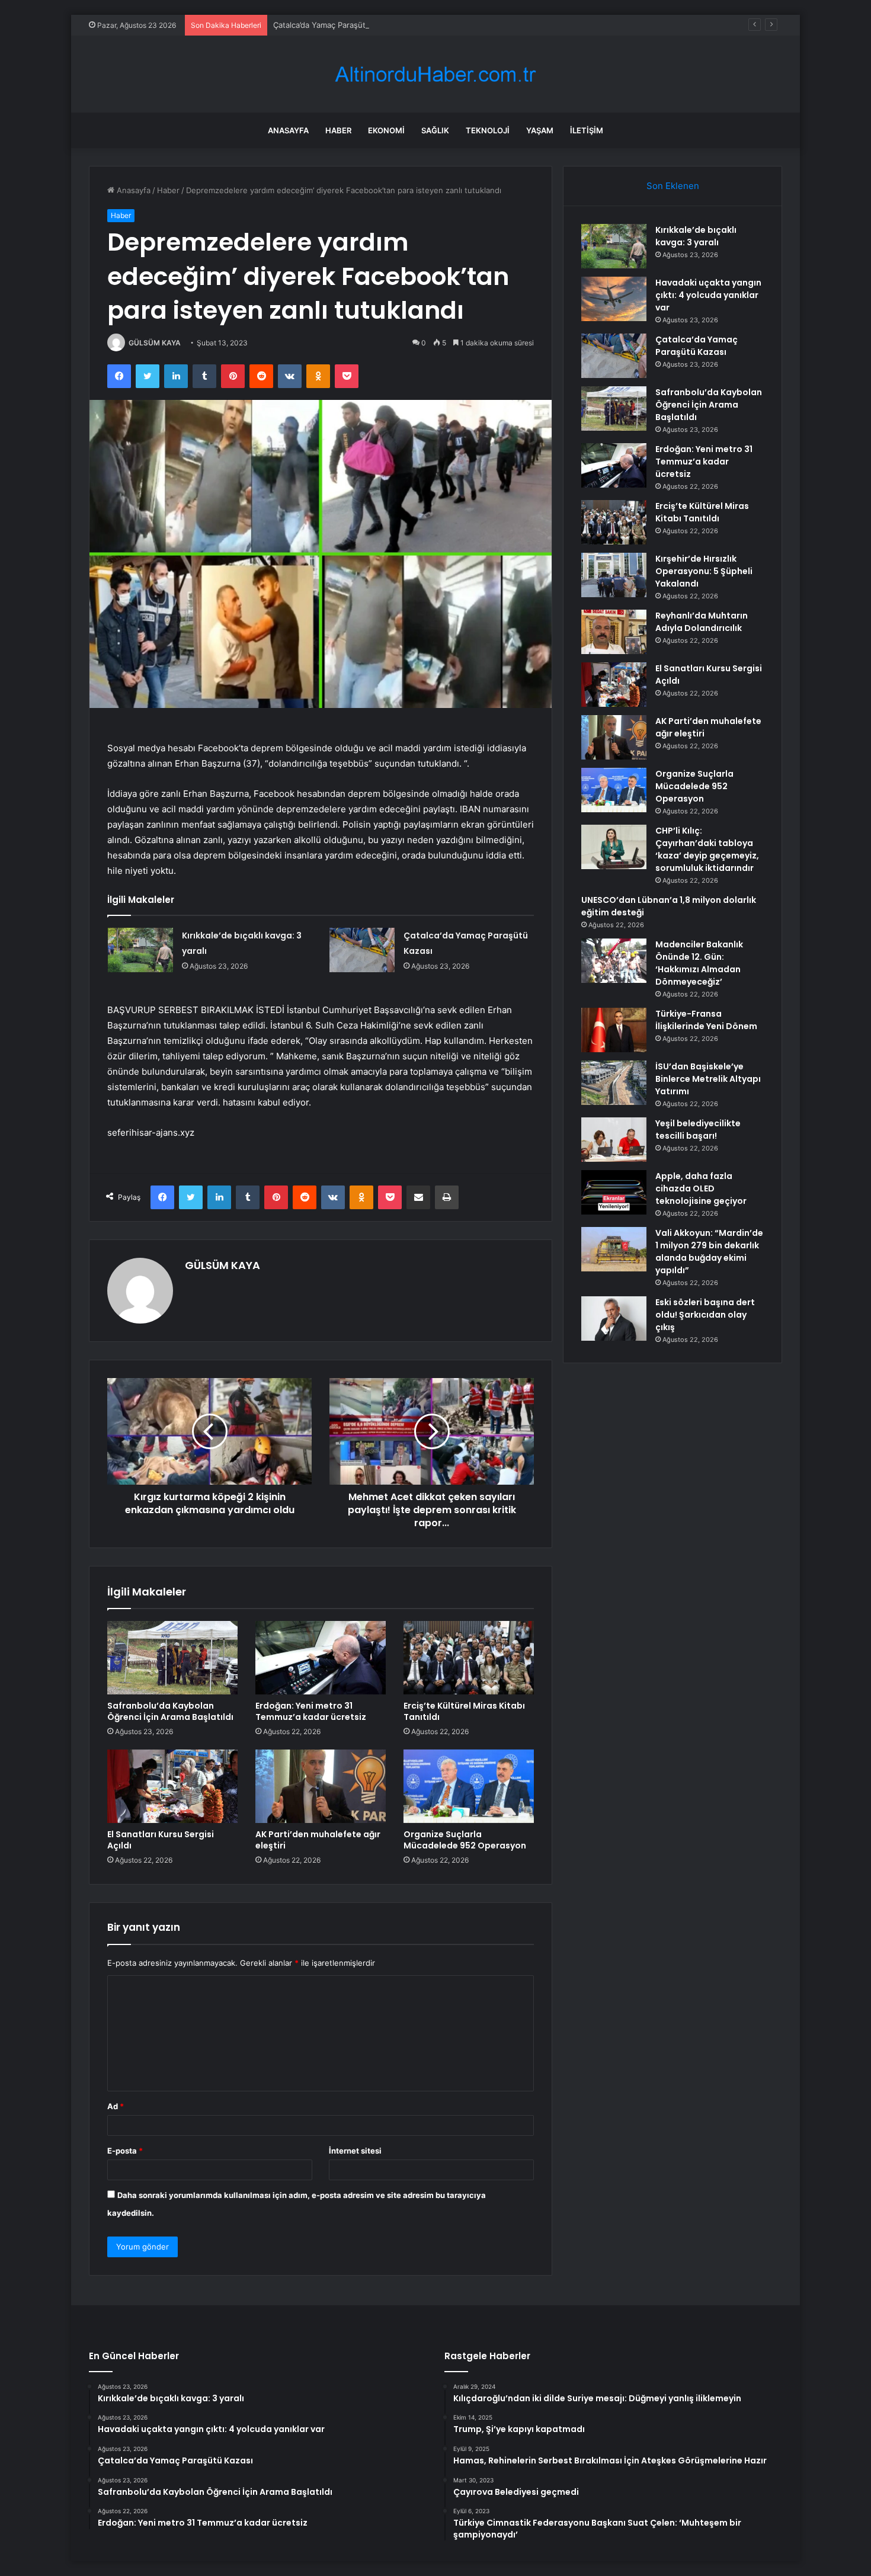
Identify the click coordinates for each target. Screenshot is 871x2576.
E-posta (125, 2151)
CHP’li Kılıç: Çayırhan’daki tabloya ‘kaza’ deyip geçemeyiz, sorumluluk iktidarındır (707, 849)
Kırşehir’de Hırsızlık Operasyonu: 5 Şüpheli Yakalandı (704, 571)
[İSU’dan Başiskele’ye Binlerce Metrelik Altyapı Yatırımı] (614, 1083)
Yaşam (540, 130)
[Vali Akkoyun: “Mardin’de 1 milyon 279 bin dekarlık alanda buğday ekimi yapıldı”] (614, 1249)
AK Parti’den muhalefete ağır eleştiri (318, 1840)
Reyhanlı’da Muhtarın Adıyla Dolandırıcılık (702, 622)
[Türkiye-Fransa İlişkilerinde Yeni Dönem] (614, 1030)
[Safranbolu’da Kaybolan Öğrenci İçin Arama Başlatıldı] (172, 1658)
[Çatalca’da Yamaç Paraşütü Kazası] (362, 950)
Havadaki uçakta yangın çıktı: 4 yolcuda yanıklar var (708, 295)
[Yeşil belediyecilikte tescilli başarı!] (614, 1140)
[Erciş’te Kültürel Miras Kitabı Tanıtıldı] (469, 1658)
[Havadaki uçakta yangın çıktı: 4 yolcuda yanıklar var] (614, 299)
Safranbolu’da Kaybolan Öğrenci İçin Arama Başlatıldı (170, 1711)
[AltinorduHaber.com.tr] (435, 74)
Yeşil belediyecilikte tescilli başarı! (698, 1130)
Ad (116, 2106)
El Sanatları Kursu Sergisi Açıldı (161, 1840)
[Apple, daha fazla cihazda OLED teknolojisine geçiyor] (614, 1192)
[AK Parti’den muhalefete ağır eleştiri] (321, 1786)
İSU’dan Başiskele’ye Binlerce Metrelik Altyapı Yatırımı (708, 1079)
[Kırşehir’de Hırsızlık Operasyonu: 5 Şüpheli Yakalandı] (614, 575)
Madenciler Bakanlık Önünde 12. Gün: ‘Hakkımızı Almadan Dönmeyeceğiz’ (699, 963)
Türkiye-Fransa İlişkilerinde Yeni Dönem (706, 1020)
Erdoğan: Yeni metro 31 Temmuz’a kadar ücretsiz (311, 1711)
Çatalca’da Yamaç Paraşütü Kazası (334, 25)
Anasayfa (288, 130)
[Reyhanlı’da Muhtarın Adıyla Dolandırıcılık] (614, 632)
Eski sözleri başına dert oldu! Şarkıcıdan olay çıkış (705, 1315)
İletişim (587, 130)
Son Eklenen (673, 186)
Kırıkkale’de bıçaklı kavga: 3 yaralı (696, 236)
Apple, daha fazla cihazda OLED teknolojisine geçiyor (701, 1188)
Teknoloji (488, 130)
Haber (338, 130)
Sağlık (435, 130)
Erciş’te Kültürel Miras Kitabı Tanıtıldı (464, 1711)
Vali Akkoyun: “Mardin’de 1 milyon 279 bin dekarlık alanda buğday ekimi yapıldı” (709, 1252)
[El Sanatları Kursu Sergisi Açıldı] (172, 1786)
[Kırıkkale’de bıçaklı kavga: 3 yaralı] (140, 950)
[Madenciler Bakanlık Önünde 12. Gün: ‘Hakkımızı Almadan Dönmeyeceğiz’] (614, 961)
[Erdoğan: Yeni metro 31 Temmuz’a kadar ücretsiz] (321, 1658)
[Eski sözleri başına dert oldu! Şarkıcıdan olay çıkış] (614, 1319)
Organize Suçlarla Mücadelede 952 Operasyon (465, 1840)
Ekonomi (386, 130)
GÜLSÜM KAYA (155, 343)
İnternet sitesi (355, 2151)
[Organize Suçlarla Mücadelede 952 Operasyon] (469, 1786)
